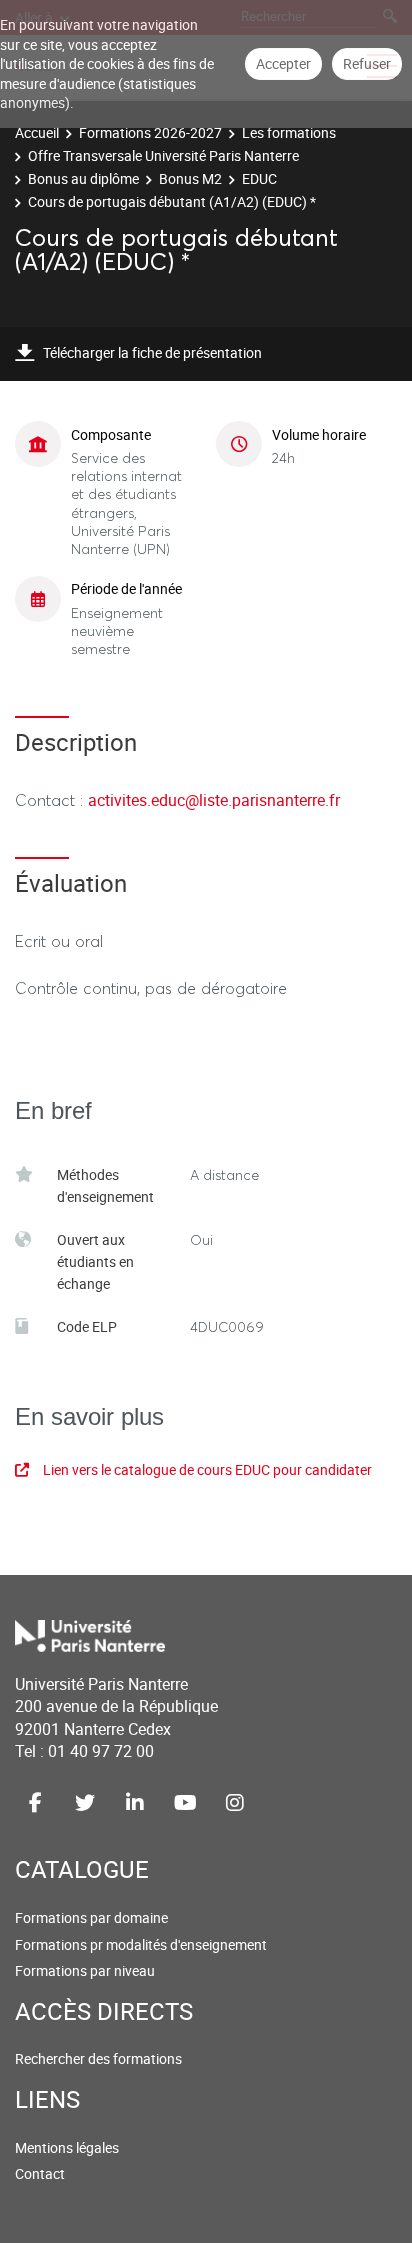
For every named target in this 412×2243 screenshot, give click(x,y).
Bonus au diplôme (83, 178)
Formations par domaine (91, 1917)
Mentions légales (67, 2147)
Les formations (289, 132)
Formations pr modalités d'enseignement (141, 1944)
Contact (40, 2173)
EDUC (259, 178)
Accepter (283, 63)
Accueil (37, 132)
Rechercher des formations (98, 2058)
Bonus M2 (190, 178)
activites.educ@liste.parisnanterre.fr (214, 800)
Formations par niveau (85, 1970)
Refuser (367, 63)
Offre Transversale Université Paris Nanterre (163, 155)
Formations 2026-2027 (150, 132)
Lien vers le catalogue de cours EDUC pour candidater (207, 1469)
